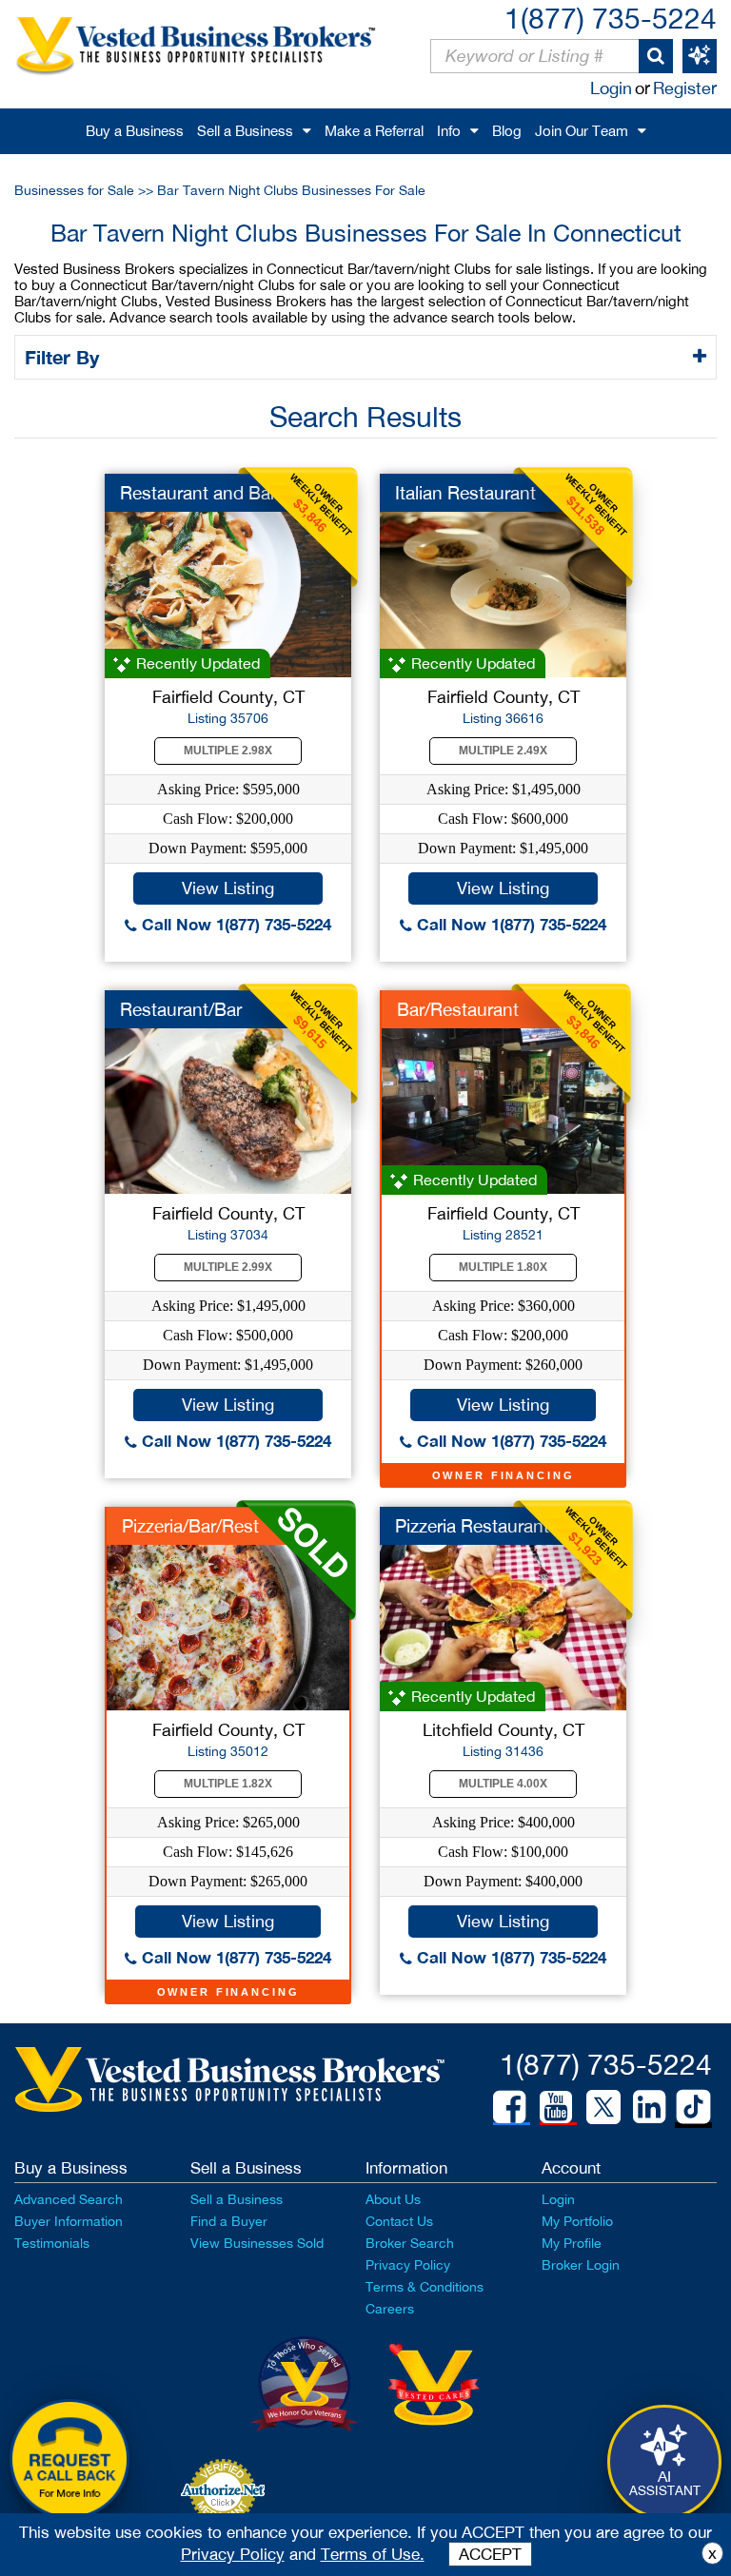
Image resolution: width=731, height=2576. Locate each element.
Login (611, 88)
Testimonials (52, 2243)
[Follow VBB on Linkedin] (649, 2107)
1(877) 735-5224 (611, 18)
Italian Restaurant (465, 493)
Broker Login (581, 2265)
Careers (390, 2309)
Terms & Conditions (425, 2287)
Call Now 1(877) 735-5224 (234, 924)
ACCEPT (490, 2554)
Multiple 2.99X (228, 1267)
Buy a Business (135, 131)
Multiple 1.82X (228, 1784)
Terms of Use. (373, 2554)
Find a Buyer (229, 2221)
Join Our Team (582, 131)
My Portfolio (577, 2221)
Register (685, 88)
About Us (393, 2199)
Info (449, 131)
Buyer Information (69, 2221)
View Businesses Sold (257, 2243)
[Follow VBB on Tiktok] (693, 2108)
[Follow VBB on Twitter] (603, 2106)
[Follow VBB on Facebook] (509, 2107)
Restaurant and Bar (198, 493)
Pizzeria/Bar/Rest (190, 1526)
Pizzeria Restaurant (472, 1526)
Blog (507, 131)
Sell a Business (245, 131)
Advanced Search (69, 2199)
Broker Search (410, 2243)
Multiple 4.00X (503, 1784)
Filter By (65, 357)
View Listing (228, 888)
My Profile (572, 2243)
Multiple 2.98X (228, 751)
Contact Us (399, 2221)
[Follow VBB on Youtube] (556, 2107)
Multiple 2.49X (503, 751)
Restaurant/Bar (181, 1009)
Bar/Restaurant (458, 1009)
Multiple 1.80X (503, 1267)
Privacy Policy (408, 2265)
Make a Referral (374, 131)
